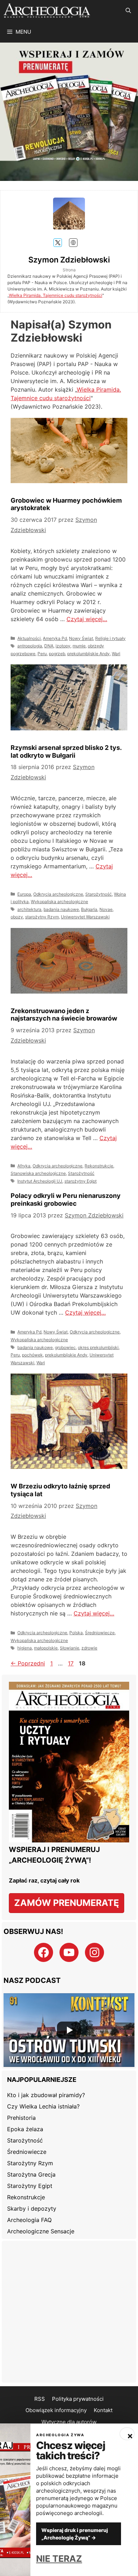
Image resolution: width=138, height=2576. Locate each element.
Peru (42, 654)
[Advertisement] (69, 2312)
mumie (79, 646)
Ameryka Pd (55, 638)
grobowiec (65, 1347)
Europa (24, 894)
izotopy (63, 646)
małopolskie (46, 1648)
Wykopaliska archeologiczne (59, 902)
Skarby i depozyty (32, 2209)
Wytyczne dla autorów (69, 2422)
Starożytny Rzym (30, 2163)
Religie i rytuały (110, 638)
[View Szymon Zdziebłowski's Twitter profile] (58, 243)
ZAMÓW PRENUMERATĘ (67, 1903)
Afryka (24, 1166)
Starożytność (99, 894)
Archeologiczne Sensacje (41, 2231)
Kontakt (103, 2410)
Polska (76, 1633)
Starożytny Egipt (30, 2186)
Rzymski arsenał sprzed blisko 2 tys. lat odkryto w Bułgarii (66, 751)
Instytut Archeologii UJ (40, 1181)
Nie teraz (59, 2559)
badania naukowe (61, 909)
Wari (116, 654)
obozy (17, 917)
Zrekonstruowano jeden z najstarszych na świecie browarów (64, 1015)
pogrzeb (57, 654)
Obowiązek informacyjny (56, 2410)
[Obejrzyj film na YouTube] (69, 2030)
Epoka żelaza (25, 2129)
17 (71, 1663)
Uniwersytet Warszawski (85, 917)
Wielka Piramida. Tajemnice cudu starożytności (56, 295)
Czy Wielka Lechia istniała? (43, 2106)
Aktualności (29, 638)
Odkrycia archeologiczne (58, 894)
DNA (49, 646)
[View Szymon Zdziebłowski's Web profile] (73, 243)
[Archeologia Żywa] (47, 11)
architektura (29, 909)
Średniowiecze (100, 1633)
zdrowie (89, 1648)
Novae (106, 909)
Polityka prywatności (78, 2399)
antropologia (30, 646)
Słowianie (70, 1648)
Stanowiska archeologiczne (38, 1173)
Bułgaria (89, 909)
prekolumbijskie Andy (88, 654)
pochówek (32, 1355)
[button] (128, 11)
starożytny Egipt (80, 1181)
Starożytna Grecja (31, 2174)
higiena (25, 1648)
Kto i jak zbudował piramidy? (46, 2095)
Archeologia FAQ (29, 2220)
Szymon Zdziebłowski (69, 260)
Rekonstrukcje (99, 1166)
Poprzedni (28, 1663)
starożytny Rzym (42, 917)
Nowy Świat (81, 638)
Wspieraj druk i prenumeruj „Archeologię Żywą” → (75, 2534)
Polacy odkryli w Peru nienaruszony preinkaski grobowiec (66, 1199)
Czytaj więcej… (87, 619)
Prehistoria (21, 2118)
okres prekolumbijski (98, 1347)
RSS (40, 2399)
